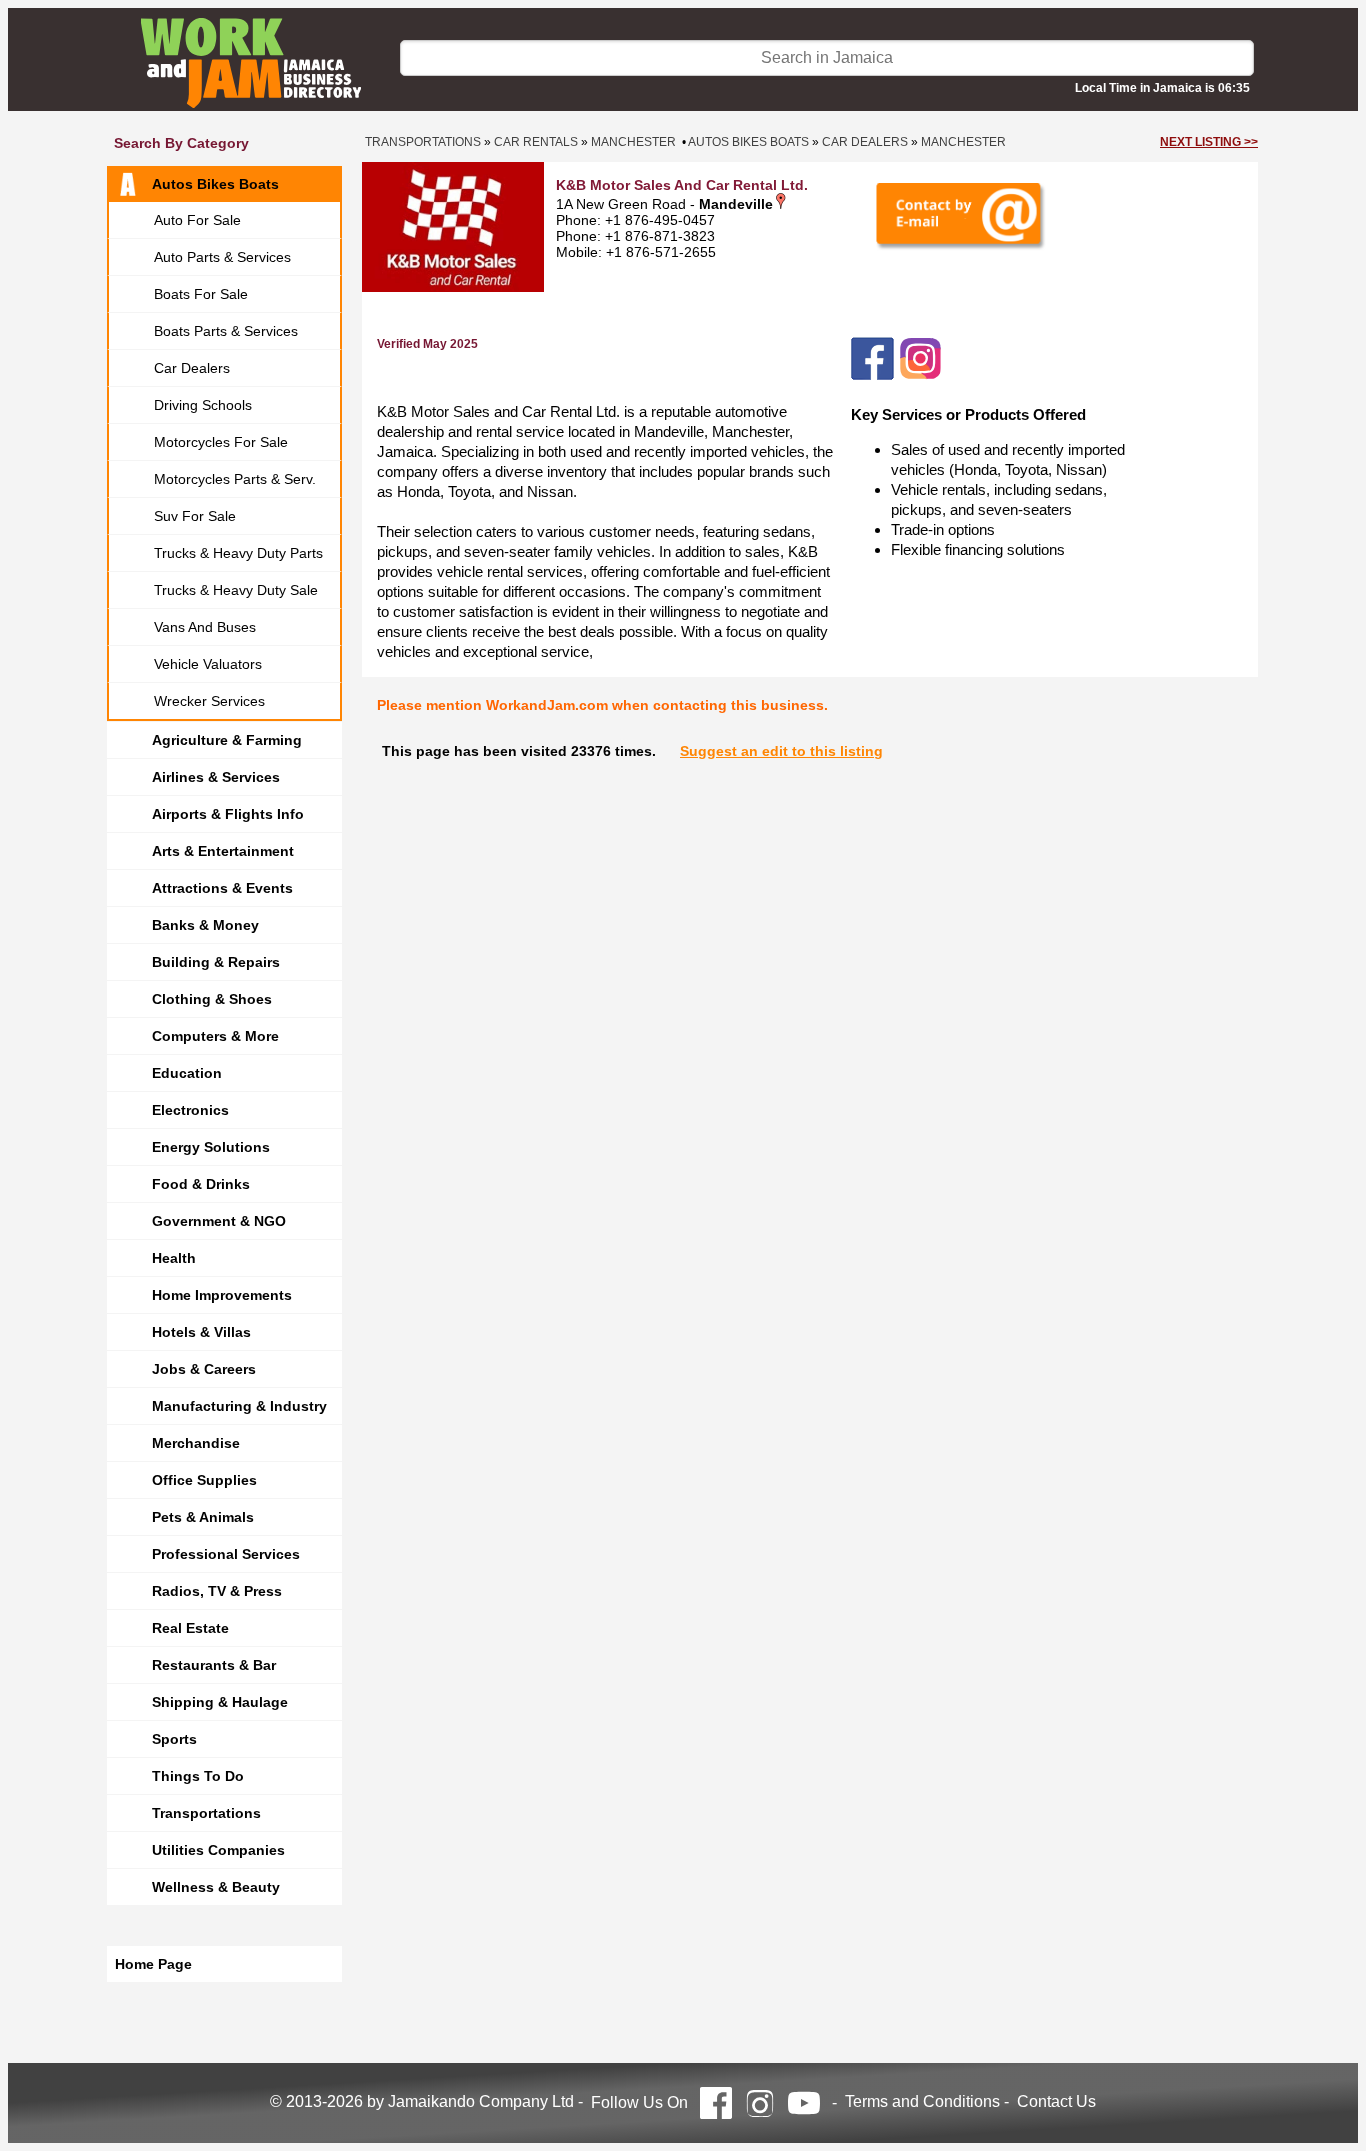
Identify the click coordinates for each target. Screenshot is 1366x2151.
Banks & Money (205, 925)
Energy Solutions (211, 1147)
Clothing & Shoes (212, 999)
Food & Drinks (201, 1184)
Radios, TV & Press (217, 1591)
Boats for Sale (201, 294)
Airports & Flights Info (228, 814)
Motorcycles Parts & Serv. (235, 479)
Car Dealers (192, 368)
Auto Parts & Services (222, 257)
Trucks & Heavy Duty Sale (236, 590)
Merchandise (196, 1443)
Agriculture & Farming (227, 740)
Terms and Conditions (922, 2101)
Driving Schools (203, 405)
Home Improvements (222, 1295)
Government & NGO (219, 1221)
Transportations (206, 1813)
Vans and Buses (205, 627)
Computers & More (215, 1036)
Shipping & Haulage (220, 1702)
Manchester (633, 142)
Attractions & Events (222, 888)
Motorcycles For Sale (221, 442)
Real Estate (190, 1628)
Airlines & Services (216, 777)
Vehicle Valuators (208, 664)
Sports (174, 1739)
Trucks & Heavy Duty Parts (238, 553)
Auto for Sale (197, 220)
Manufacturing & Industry (239, 1406)
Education (187, 1073)
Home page (153, 1964)
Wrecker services (209, 701)
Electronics (190, 1110)
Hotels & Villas (201, 1332)
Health (174, 1258)
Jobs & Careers (204, 1369)
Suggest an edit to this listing (781, 751)
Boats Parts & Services (226, 331)
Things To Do (198, 1776)
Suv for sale (195, 516)
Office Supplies (204, 1480)
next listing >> (1209, 142)
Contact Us (1056, 2101)
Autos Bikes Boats (215, 184)
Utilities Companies (218, 1850)
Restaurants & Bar (214, 1665)
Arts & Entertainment (223, 851)
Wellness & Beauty (216, 1887)
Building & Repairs (216, 962)
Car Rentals (536, 142)
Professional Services (226, 1554)
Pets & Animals (203, 1517)
